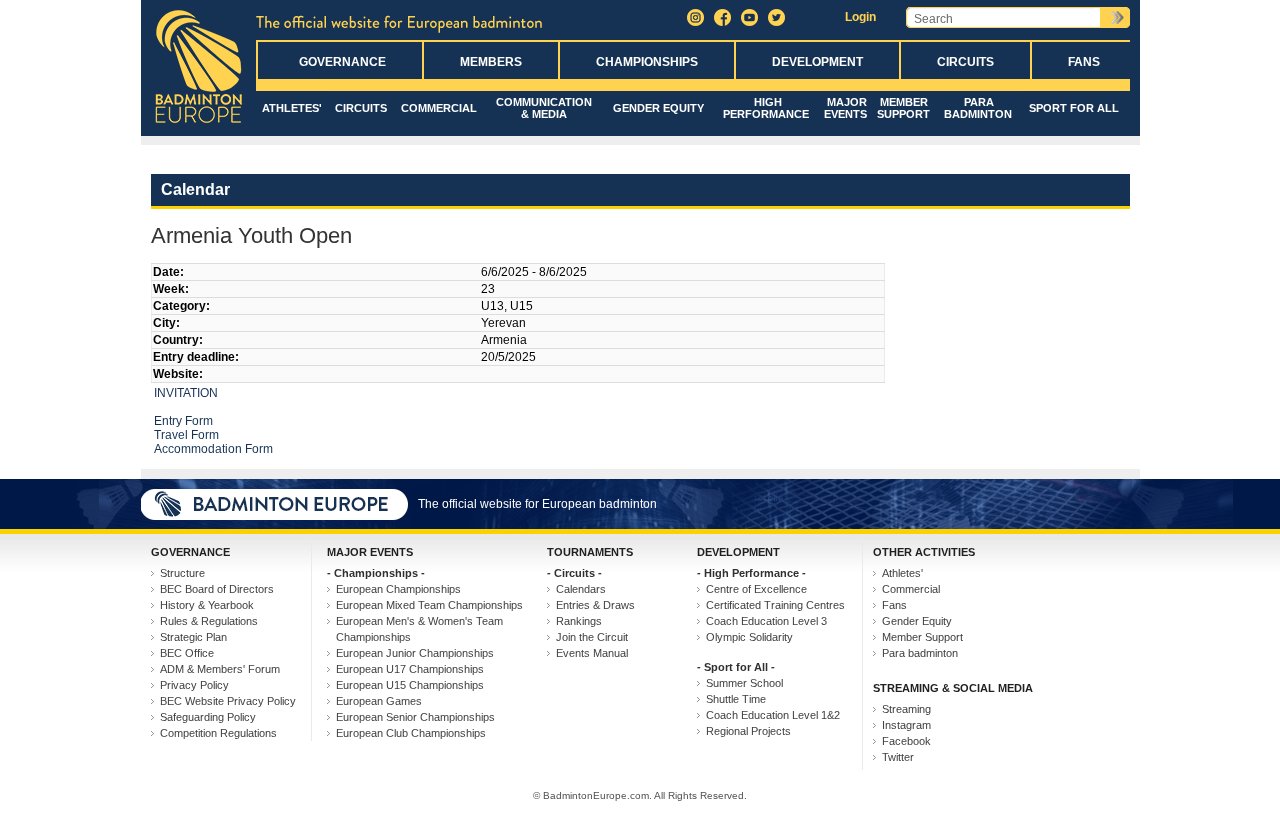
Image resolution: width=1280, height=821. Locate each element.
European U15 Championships (410, 685)
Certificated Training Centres (775, 605)
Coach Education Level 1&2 (773, 715)
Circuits (965, 62)
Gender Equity (658, 108)
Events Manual (592, 653)
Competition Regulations (218, 733)
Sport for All (1074, 108)
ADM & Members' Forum (220, 669)
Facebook (906, 741)
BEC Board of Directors (217, 589)
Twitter (898, 757)
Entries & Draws (595, 605)
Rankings (579, 621)
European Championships (398, 589)
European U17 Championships (410, 669)
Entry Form (183, 421)
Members (491, 62)
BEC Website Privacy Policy (228, 701)
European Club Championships (411, 733)
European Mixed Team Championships (429, 605)
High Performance (766, 108)
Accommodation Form (213, 449)
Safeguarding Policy (208, 717)
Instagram (906, 725)
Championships (647, 62)
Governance (342, 62)
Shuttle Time (736, 699)
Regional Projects (748, 731)
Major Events (845, 108)
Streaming (906, 709)
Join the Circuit (592, 637)
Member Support (903, 108)
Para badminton (978, 108)
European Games (379, 701)
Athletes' (292, 108)
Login (860, 17)
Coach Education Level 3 (766, 621)
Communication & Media (544, 108)
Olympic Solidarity (749, 637)
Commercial (439, 108)
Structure (182, 573)
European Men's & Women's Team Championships (419, 629)
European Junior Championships (415, 653)
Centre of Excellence (756, 589)
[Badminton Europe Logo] (198, 124)
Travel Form (188, 435)
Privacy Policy (194, 685)
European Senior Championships (415, 717)
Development (817, 62)
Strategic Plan (193, 637)
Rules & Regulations (209, 621)
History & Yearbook (207, 605)
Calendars (581, 589)
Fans (1084, 62)
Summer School (744, 683)
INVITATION (187, 393)
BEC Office (187, 653)
